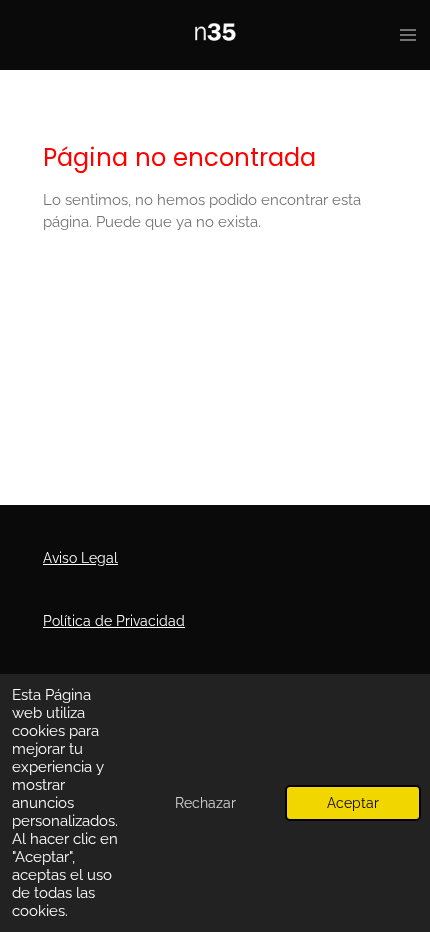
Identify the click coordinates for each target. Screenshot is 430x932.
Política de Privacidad (114, 621)
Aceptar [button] (353, 803)
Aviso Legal (80, 558)
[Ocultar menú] (408, 35)
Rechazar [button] (205, 803)
